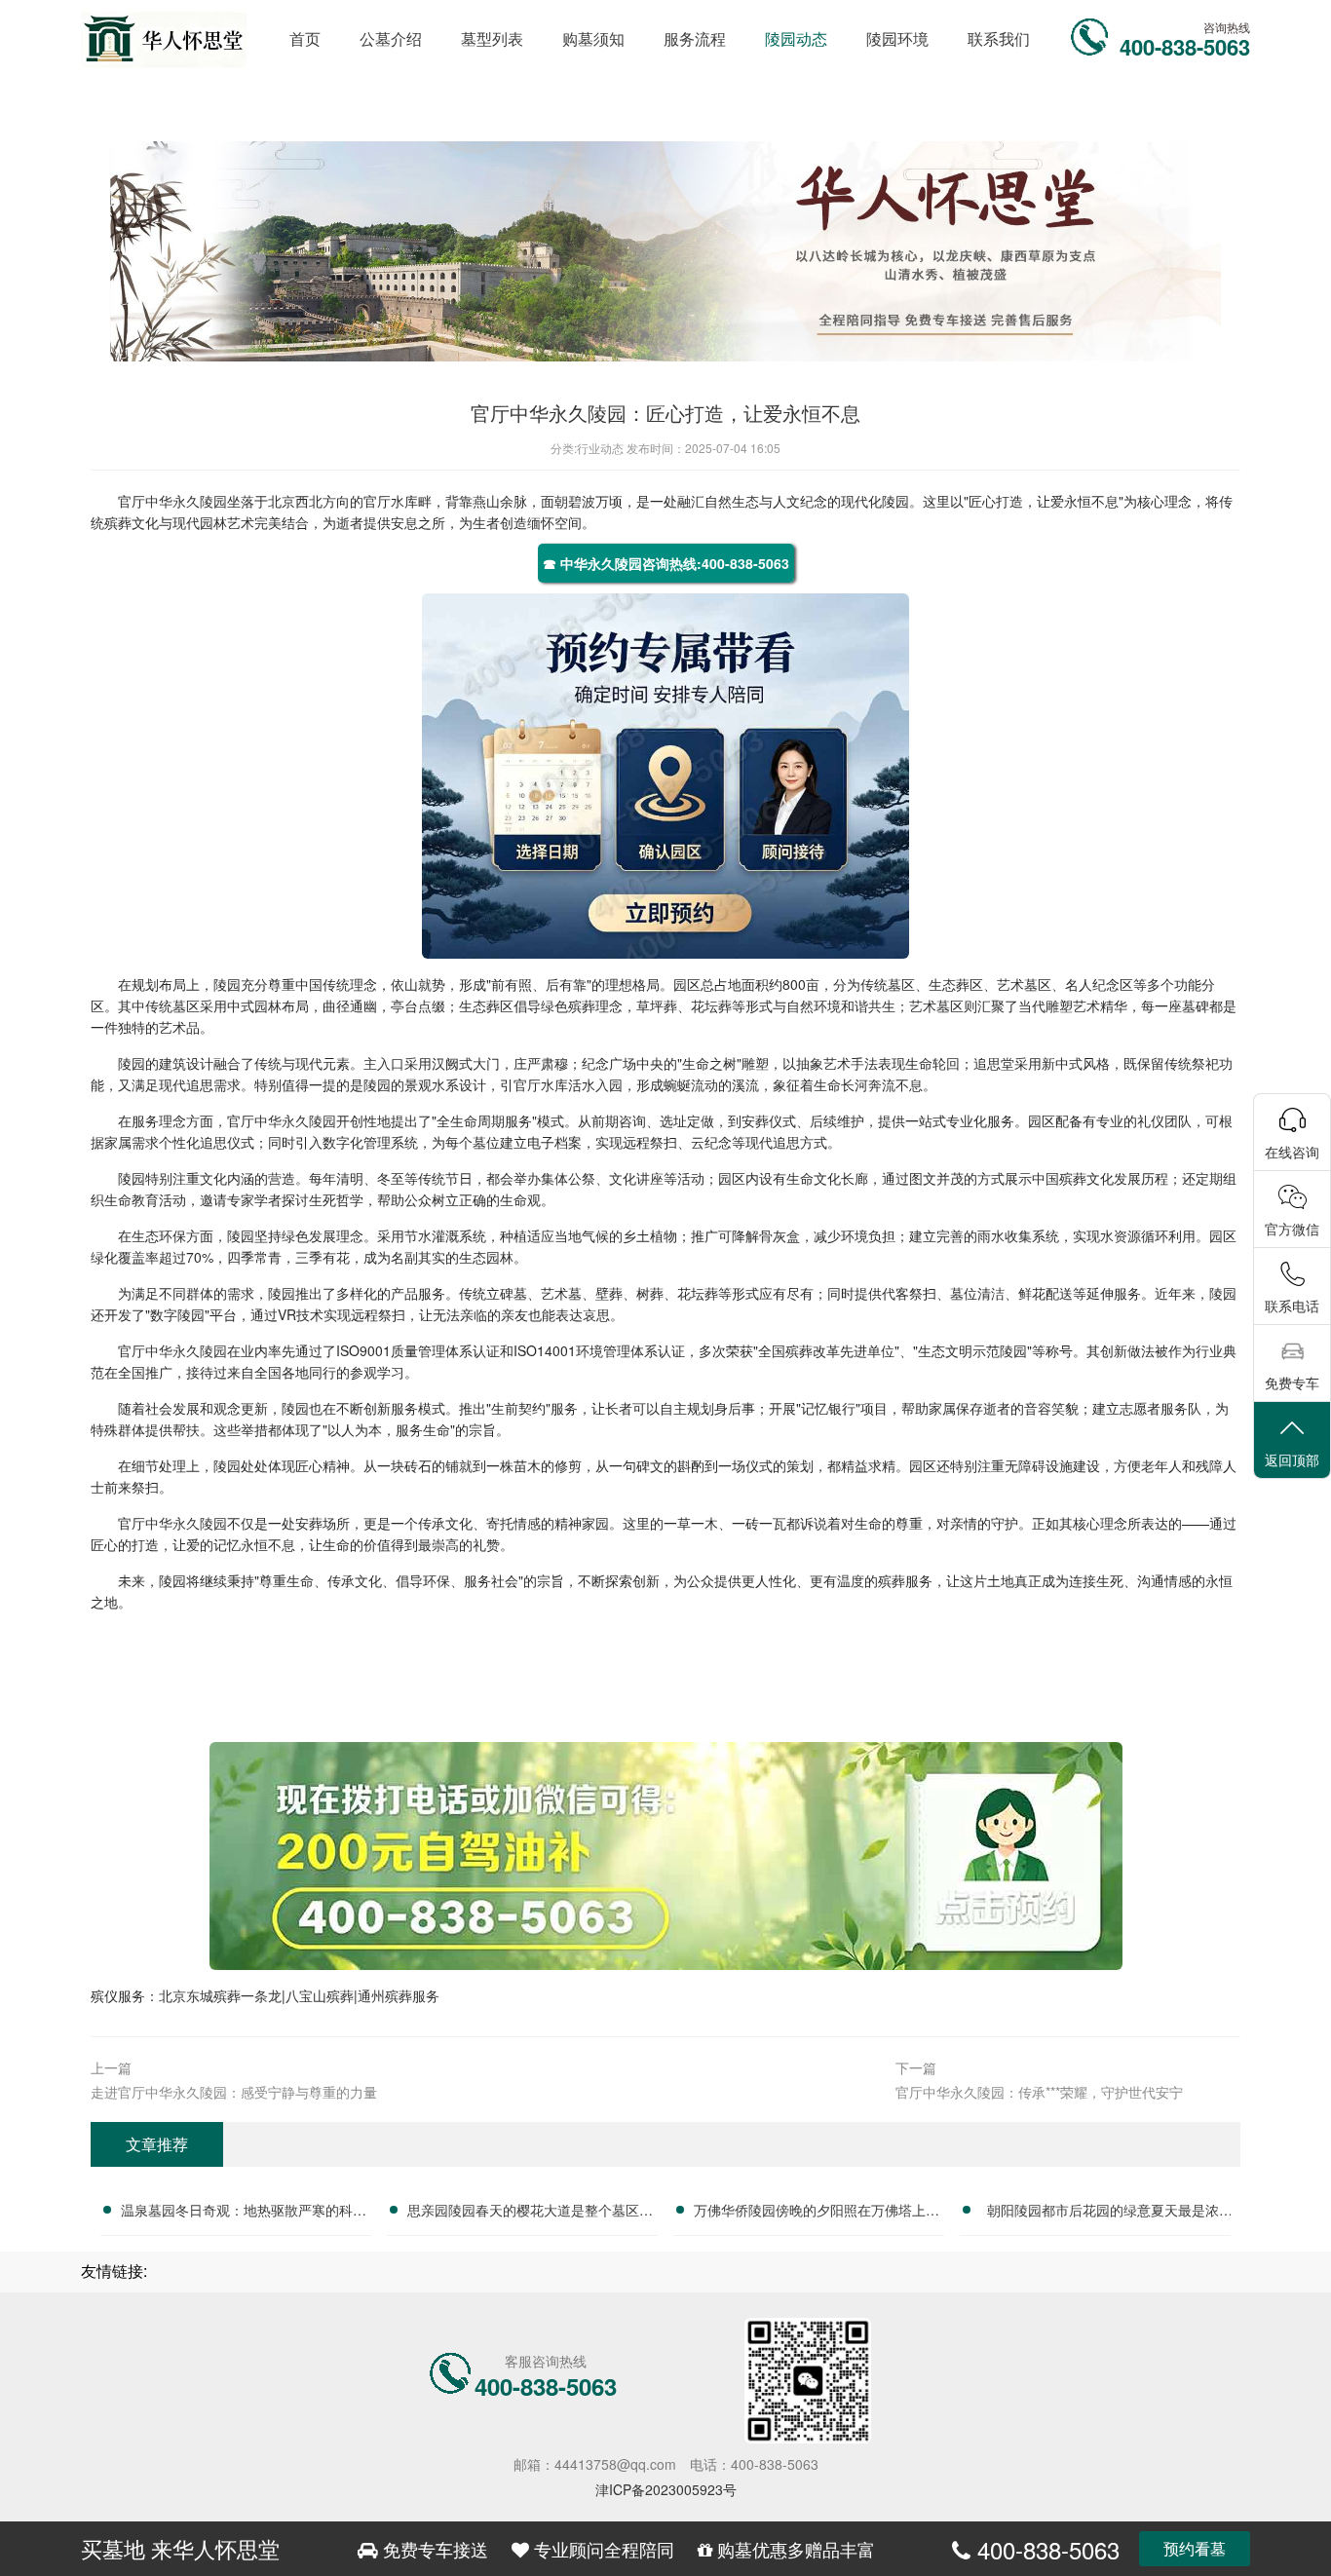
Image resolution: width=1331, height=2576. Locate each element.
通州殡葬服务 (399, 1995)
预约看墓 (1195, 2548)
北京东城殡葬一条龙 (220, 1995)
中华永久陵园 (186, 501)
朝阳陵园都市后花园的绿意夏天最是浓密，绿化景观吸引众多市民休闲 (1103, 2213)
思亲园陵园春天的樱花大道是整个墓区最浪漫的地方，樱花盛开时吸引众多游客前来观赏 (530, 2213)
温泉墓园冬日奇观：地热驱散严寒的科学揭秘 (244, 2213)
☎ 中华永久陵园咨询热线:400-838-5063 (666, 563)
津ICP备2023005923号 (666, 2489)
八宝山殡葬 (320, 1995)
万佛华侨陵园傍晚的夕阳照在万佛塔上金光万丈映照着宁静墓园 (817, 2213)
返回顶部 (1292, 1459)
